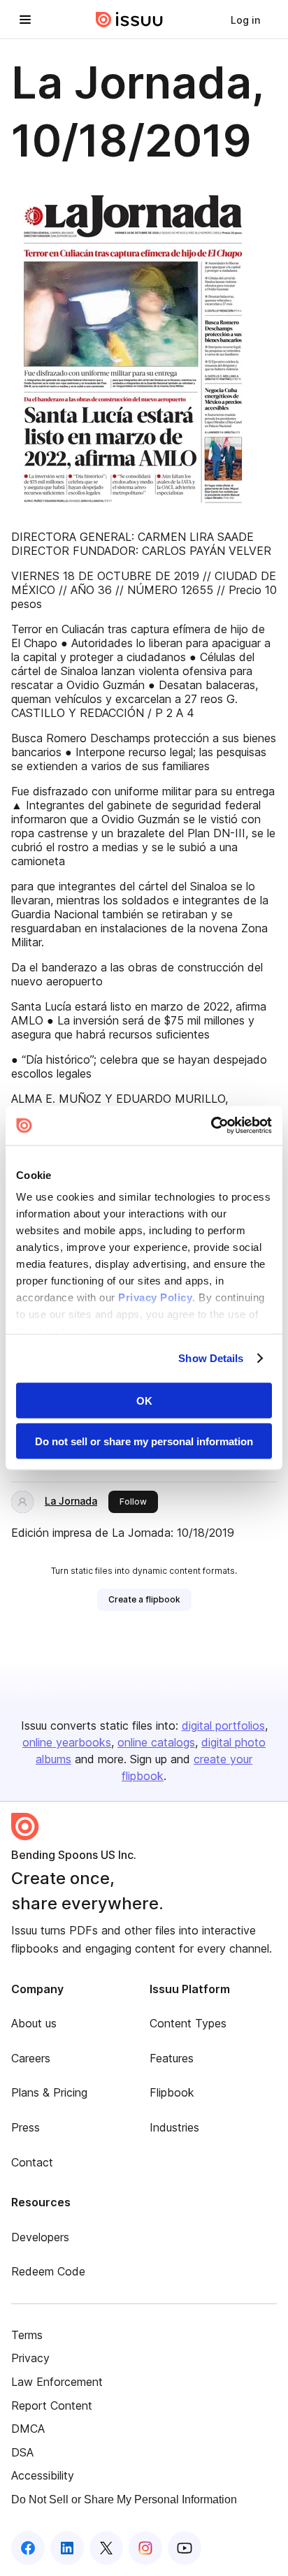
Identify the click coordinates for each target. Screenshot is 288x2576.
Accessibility (43, 2475)
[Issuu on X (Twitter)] (106, 2548)
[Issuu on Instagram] (145, 2548)
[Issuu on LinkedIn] (67, 2548)
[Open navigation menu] (25, 20)
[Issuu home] (129, 20)
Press (26, 2127)
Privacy (30, 2358)
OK (144, 1400)
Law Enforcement (57, 2382)
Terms (27, 2335)
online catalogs (156, 1742)
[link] (245, 20)
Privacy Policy (155, 1297)
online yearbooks (67, 1742)
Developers (40, 2237)
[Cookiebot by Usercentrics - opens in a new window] (211, 1126)
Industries (174, 2127)
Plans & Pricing (49, 2092)
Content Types (188, 2023)
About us (34, 2023)
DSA (22, 2452)
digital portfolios (223, 1725)
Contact (32, 2162)
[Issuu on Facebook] (28, 2548)
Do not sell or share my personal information (144, 1441)
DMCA (28, 2429)
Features (172, 2058)
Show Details (211, 1358)
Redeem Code (48, 2271)
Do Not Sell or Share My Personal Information (124, 2499)
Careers (31, 2058)
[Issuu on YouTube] (185, 2548)
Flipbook (172, 2092)
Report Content (52, 2405)
